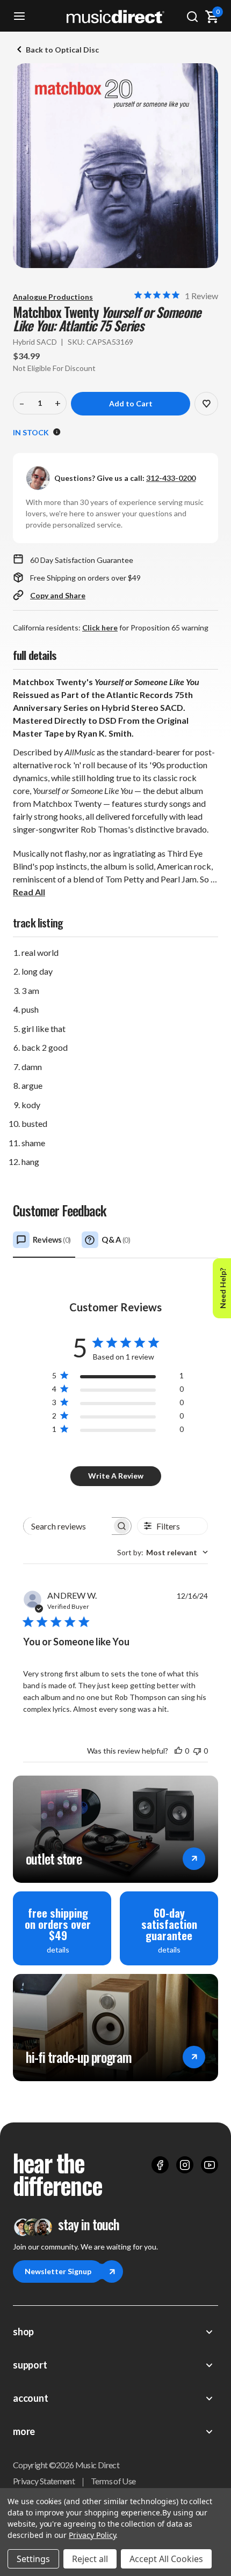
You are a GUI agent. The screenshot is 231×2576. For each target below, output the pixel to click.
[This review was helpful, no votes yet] (178, 1751)
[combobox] (163, 1552)
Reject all (90, 2559)
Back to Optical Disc (62, 50)
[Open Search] (192, 16)
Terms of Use (113, 2481)
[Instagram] (185, 2165)
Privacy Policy (92, 2535)
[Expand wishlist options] (206, 404)
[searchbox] (68, 1526)
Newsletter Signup (58, 2271)
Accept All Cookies (166, 2559)
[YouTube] (210, 2165)
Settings (33, 2559)
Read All (29, 892)
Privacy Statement (44, 2481)
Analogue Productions (53, 297)
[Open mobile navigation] (19, 16)
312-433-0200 (171, 478)
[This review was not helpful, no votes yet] (197, 1751)
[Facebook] (160, 2165)
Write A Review (116, 1476)
